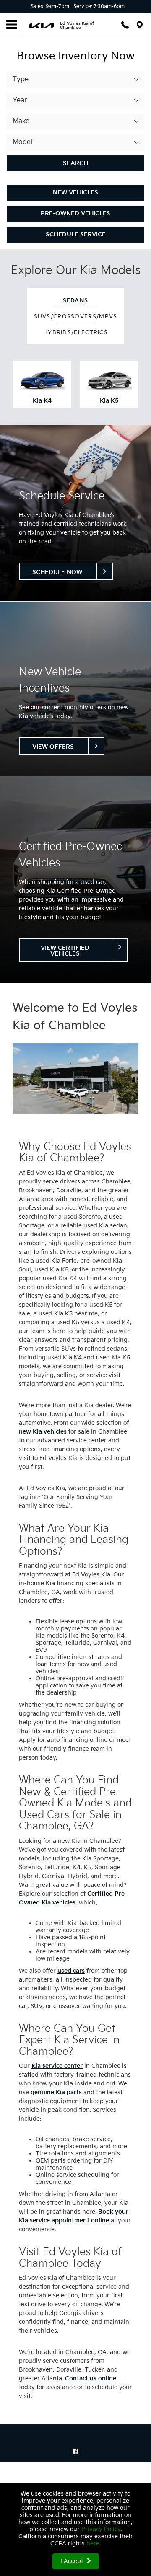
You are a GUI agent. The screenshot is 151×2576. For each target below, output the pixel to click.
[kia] (42, 25)
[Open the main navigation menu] (12, 25)
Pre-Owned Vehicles (75, 213)
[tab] (76, 300)
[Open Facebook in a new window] (75, 2451)
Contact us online (91, 2378)
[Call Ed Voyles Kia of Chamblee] (125, 25)
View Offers (53, 747)
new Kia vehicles (43, 1432)
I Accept (73, 2561)
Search (75, 163)
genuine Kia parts (56, 2092)
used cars (71, 1971)
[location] (140, 25)
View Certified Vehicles (65, 951)
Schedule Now (57, 572)
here (93, 2544)
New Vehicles (75, 192)
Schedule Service (76, 234)
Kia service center (57, 2066)
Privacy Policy (101, 2529)
